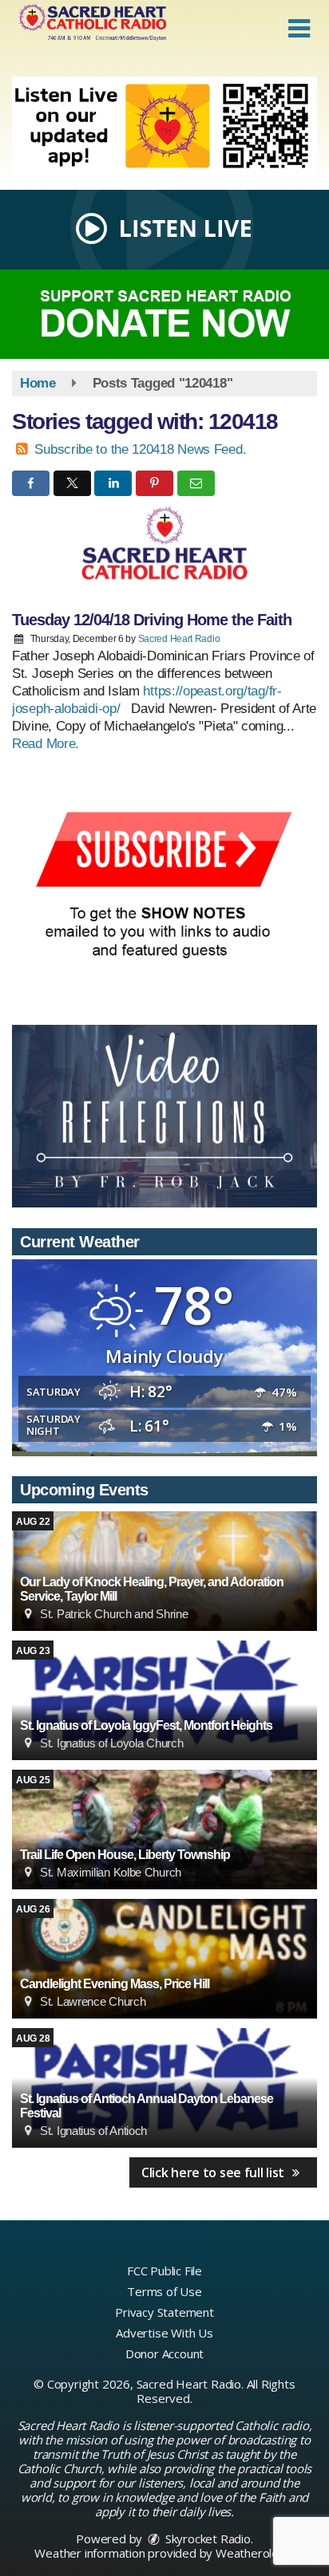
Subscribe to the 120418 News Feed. (140, 449)
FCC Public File (164, 2271)
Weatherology (254, 2553)
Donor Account (164, 2353)
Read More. (46, 744)
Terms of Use (164, 2291)
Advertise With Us (164, 2333)
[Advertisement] (164, 127)
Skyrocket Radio (206, 2539)
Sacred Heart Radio (179, 639)
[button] (299, 29)
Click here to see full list (214, 2172)
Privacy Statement (164, 2312)
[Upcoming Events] (164, 1700)
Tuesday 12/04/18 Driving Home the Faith (152, 620)
